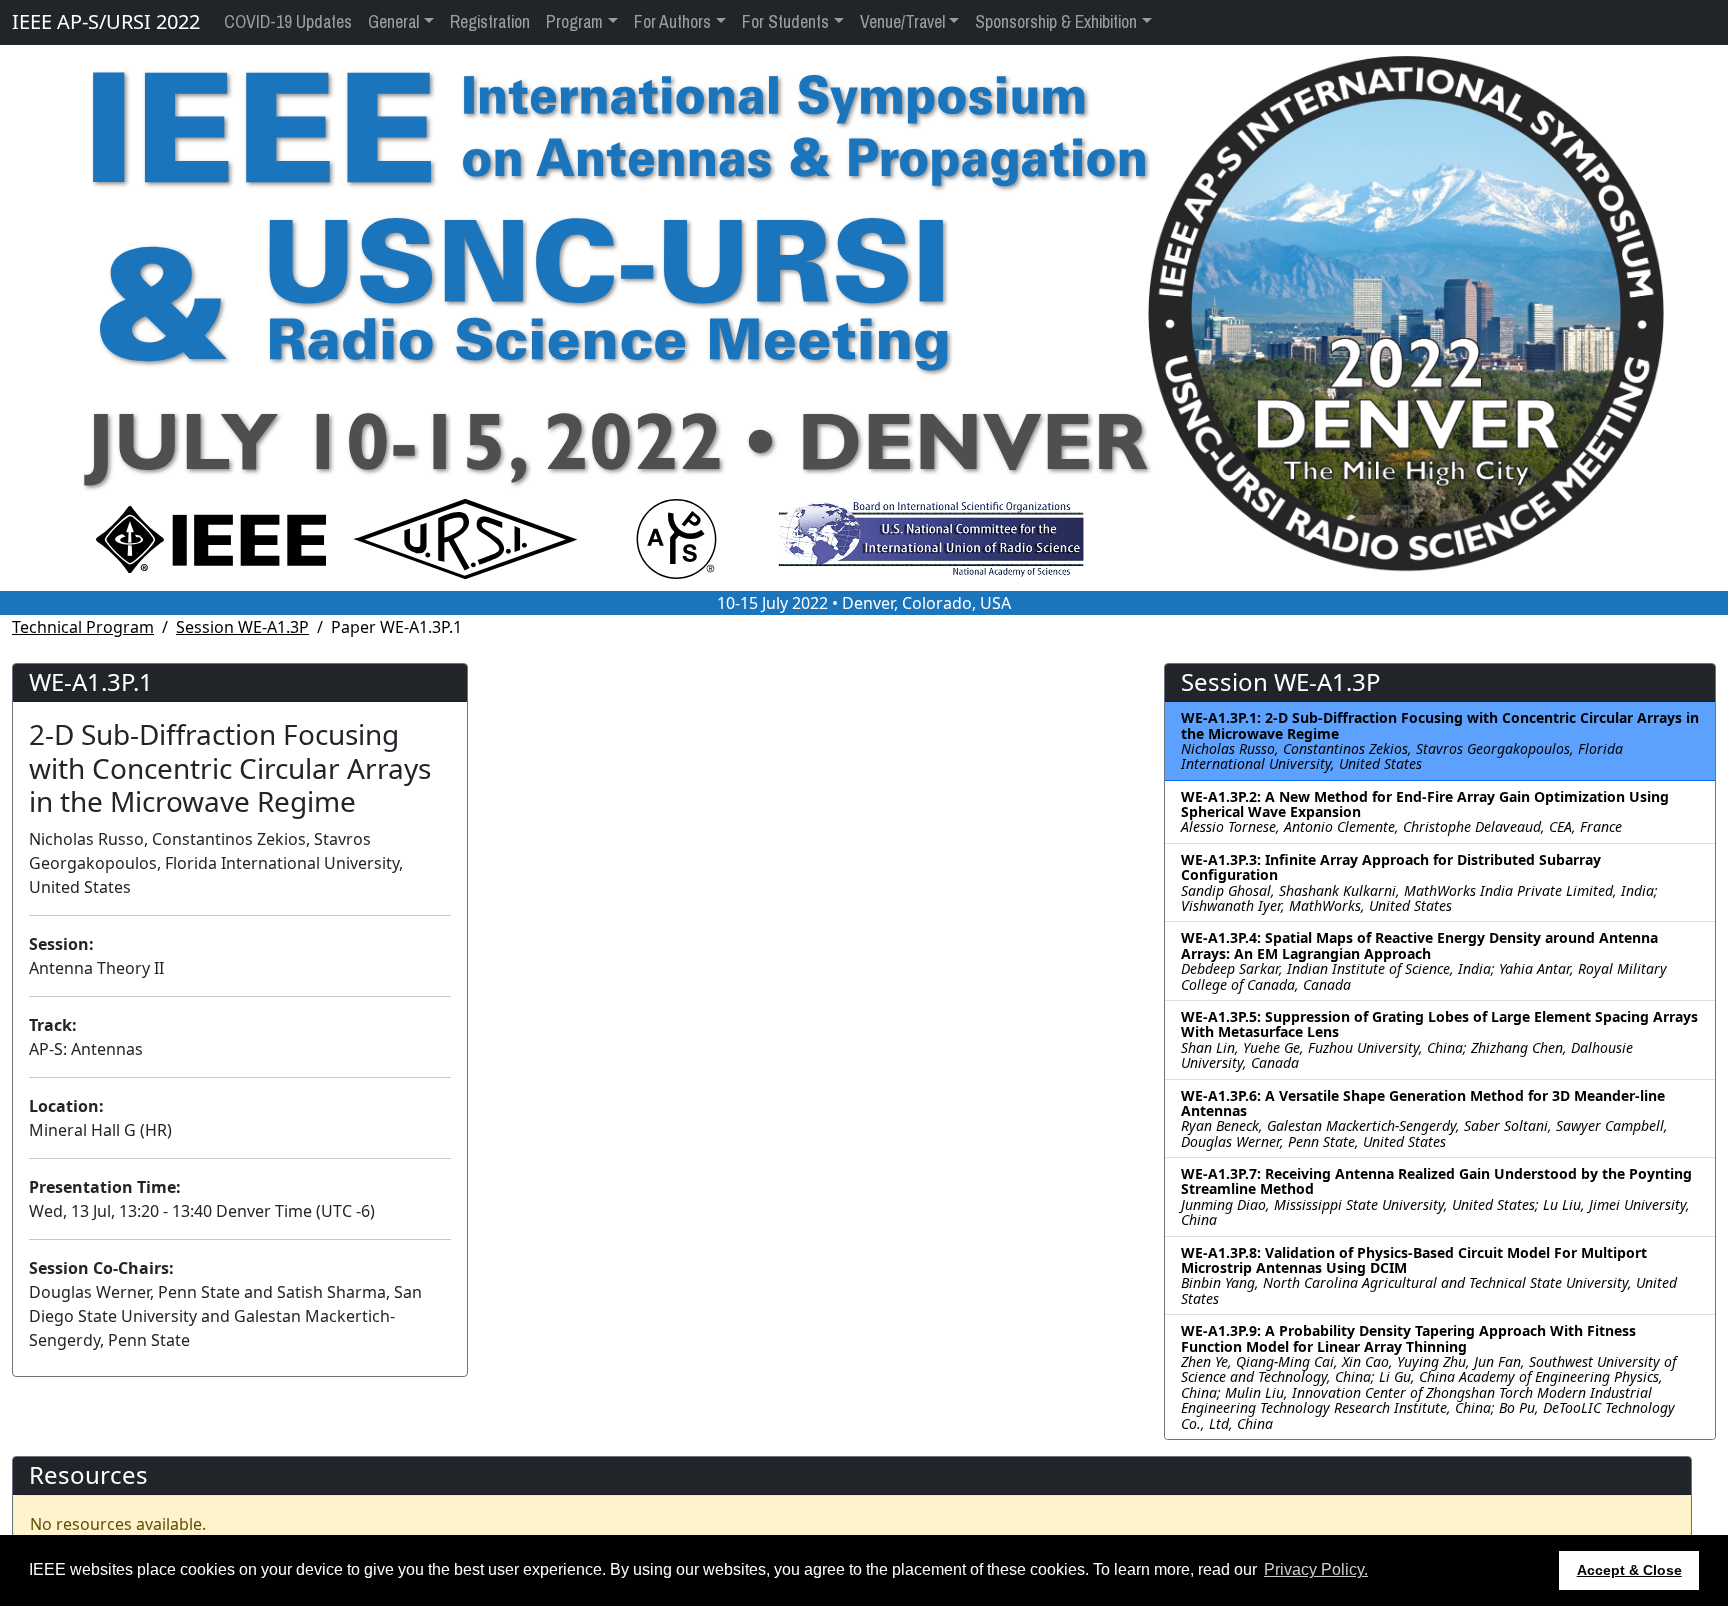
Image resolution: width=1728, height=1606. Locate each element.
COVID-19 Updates (288, 22)
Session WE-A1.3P (242, 627)
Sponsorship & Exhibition (1056, 22)
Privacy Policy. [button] (1316, 1569)
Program (574, 22)
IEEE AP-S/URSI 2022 (106, 21)
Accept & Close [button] (1629, 1570)
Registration (490, 22)
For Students (785, 22)
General (393, 22)
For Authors (672, 22)
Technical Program (83, 627)
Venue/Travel (902, 22)
